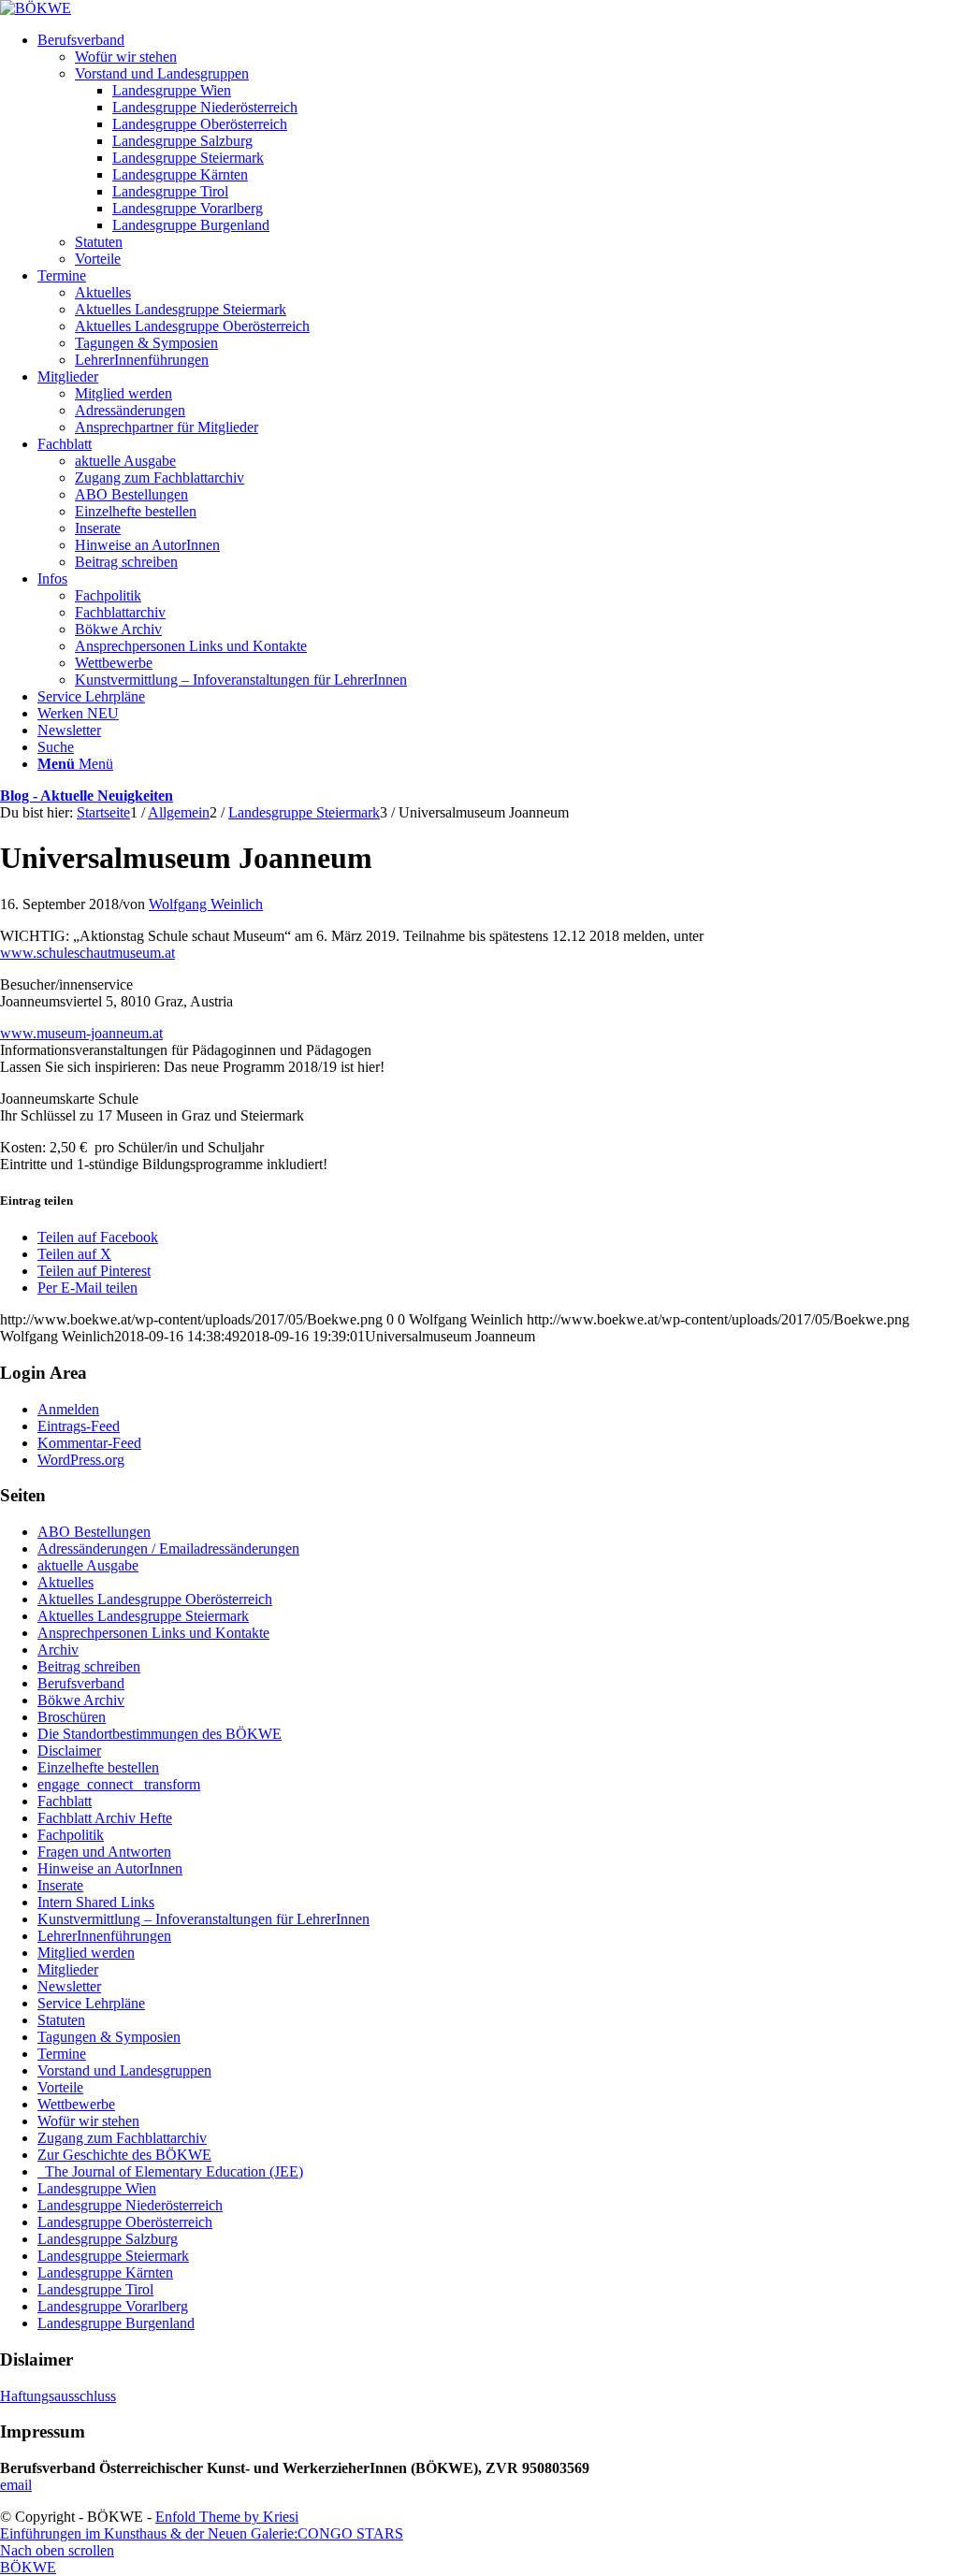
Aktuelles (65, 1582)
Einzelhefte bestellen (98, 1767)
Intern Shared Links (96, 1902)
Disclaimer (69, 1751)
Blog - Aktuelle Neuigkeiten (87, 796)
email (16, 2485)
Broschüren (72, 1717)
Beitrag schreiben (89, 1666)
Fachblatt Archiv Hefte (105, 1818)
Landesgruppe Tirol (95, 2289)
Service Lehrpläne (91, 2003)
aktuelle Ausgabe (88, 1565)
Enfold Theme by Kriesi (227, 2517)
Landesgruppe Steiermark (113, 2256)
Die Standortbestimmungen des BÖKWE (160, 1734)
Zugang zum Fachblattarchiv (122, 2138)
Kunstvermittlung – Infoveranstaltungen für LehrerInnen (203, 1919)
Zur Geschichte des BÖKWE (124, 2155)
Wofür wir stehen (88, 2121)
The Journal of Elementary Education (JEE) (170, 2171)
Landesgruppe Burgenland (116, 2323)
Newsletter (69, 1986)
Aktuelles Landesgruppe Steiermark (143, 1616)
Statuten (61, 2020)
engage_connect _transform (119, 1784)
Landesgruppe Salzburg (108, 2239)
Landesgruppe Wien (97, 2188)
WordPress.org (81, 1460)
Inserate (60, 1885)
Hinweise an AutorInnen (110, 1868)
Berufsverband (81, 1683)
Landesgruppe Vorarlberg (113, 2306)
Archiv (58, 1650)
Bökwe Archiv (81, 1700)
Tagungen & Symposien (109, 2037)
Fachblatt (65, 1801)
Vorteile (60, 2087)
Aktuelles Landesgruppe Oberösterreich (155, 1599)
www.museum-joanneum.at (81, 1033)
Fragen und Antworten (104, 1852)
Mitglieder (68, 1969)
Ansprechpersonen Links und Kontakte (153, 1633)
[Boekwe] (36, 8)
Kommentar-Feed (89, 1443)
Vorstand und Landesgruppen (124, 2070)
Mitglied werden (86, 1953)
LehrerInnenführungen (104, 1936)
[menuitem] (498, 150)
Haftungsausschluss (58, 2396)
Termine (62, 2054)
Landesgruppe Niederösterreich (130, 2205)
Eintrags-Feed (79, 1426)
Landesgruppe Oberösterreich (125, 2222)
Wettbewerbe (76, 2104)
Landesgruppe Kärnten (105, 2272)
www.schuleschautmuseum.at (87, 953)
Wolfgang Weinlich (206, 904)
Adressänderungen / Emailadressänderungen (168, 1548)
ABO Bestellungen (94, 1532)
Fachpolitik (71, 1835)
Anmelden (68, 1409)
